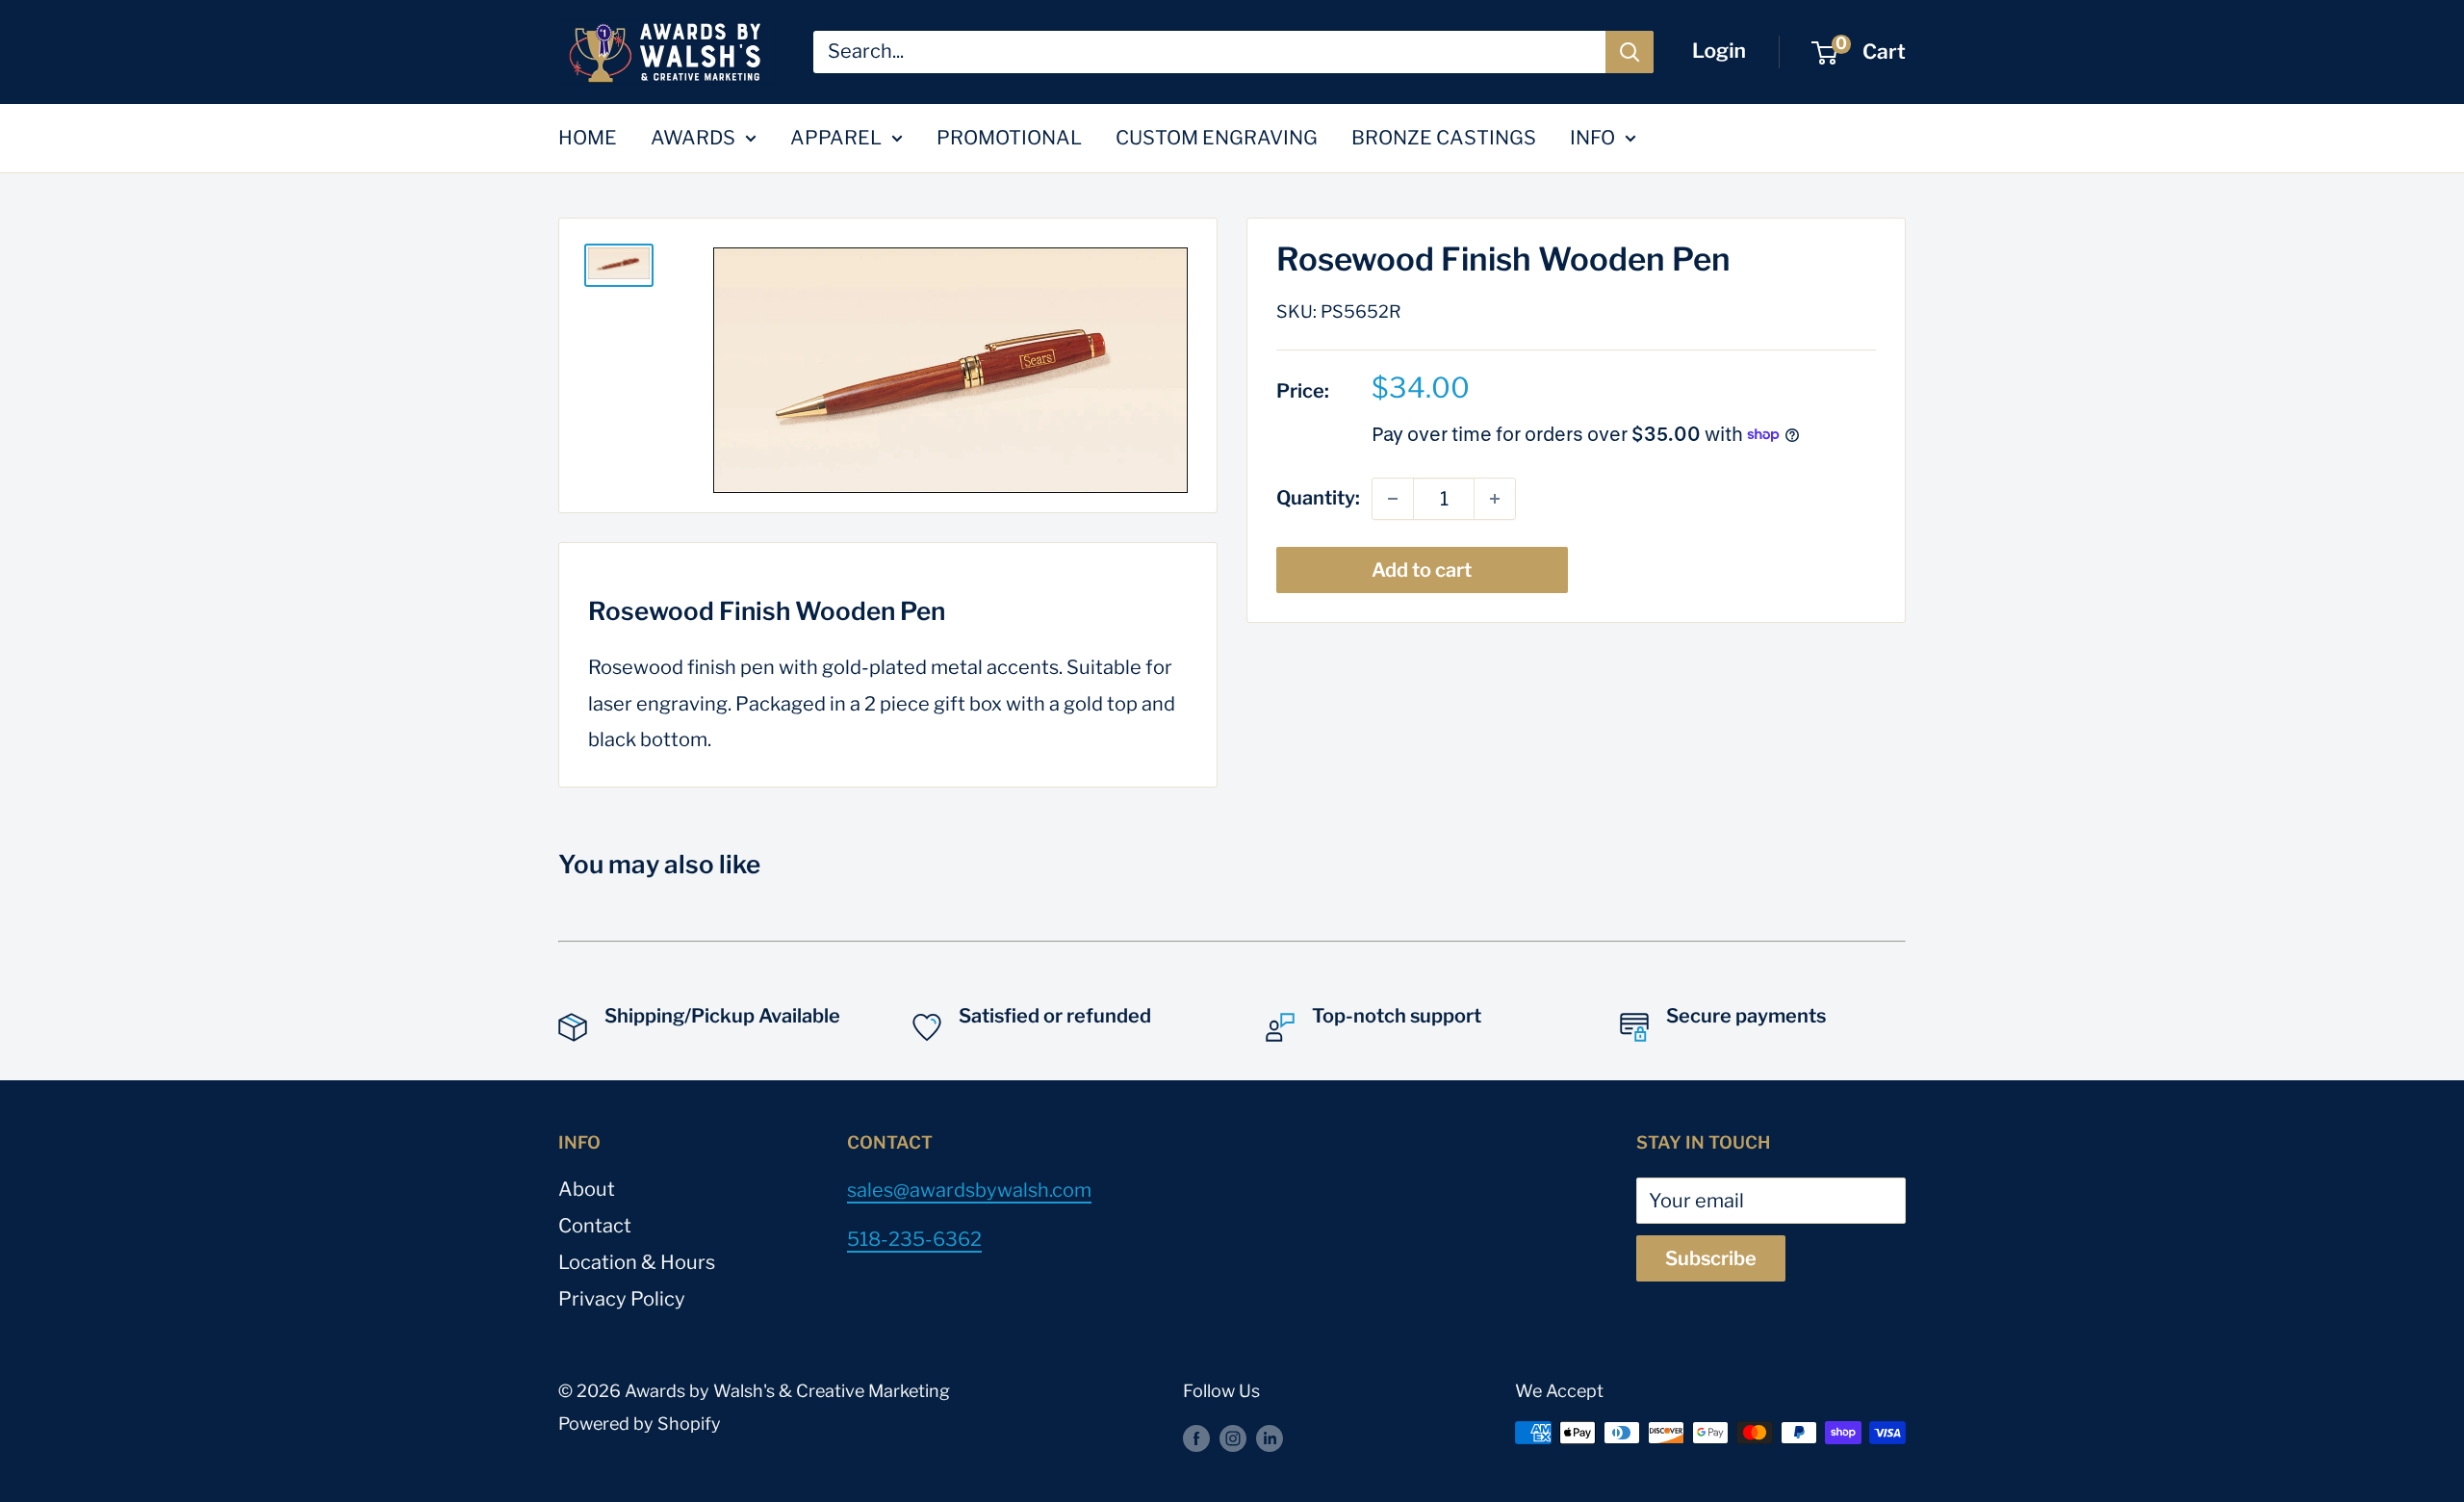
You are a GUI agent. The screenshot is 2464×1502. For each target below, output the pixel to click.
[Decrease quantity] (1393, 499)
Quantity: (1318, 498)
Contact (595, 1226)
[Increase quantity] (1495, 499)
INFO (1592, 138)
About (587, 1189)
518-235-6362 (914, 1239)
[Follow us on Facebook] (1196, 1437)
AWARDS (693, 138)
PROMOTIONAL (1009, 138)
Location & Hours (637, 1262)
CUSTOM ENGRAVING (1217, 138)
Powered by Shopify (640, 1424)
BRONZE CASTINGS (1444, 138)
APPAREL (836, 138)
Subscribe (1711, 1258)
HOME (588, 138)
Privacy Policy (622, 1299)
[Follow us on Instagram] (1233, 1437)
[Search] (1630, 52)
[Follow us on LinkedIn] (1270, 1437)
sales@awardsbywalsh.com (969, 1190)
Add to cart (1422, 570)
